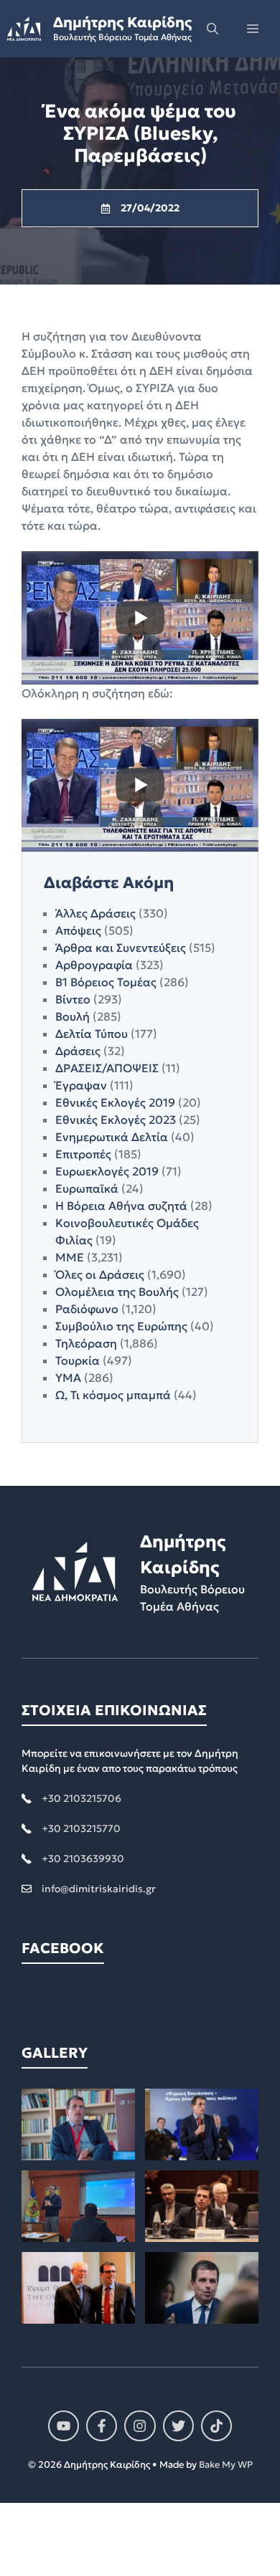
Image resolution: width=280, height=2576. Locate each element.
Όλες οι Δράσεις (100, 1274)
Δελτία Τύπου (92, 1034)
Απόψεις (78, 930)
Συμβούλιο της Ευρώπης (121, 1326)
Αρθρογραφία (94, 965)
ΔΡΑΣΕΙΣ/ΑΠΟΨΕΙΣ (107, 1068)
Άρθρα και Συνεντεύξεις (121, 948)
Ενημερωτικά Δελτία (112, 1137)
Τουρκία (78, 1360)
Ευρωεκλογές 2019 (107, 1171)
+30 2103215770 (81, 1828)
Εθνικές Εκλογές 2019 (115, 1102)
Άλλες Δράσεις (95, 913)
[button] (213, 29)
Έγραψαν (81, 1085)
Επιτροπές (83, 1154)
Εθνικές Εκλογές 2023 (116, 1120)
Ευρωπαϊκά (87, 1188)
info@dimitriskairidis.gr (99, 1889)
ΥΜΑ (68, 1378)
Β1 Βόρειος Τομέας (106, 982)
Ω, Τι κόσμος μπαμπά (113, 1395)
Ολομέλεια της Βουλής (117, 1292)
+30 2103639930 (83, 1859)
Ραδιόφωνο (87, 1309)
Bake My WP (226, 2465)
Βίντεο (73, 999)
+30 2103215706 (81, 1798)
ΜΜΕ (70, 1257)
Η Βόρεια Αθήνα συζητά (121, 1206)
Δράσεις (78, 1051)
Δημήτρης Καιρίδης (122, 22)
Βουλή (73, 1016)
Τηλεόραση (86, 1343)
